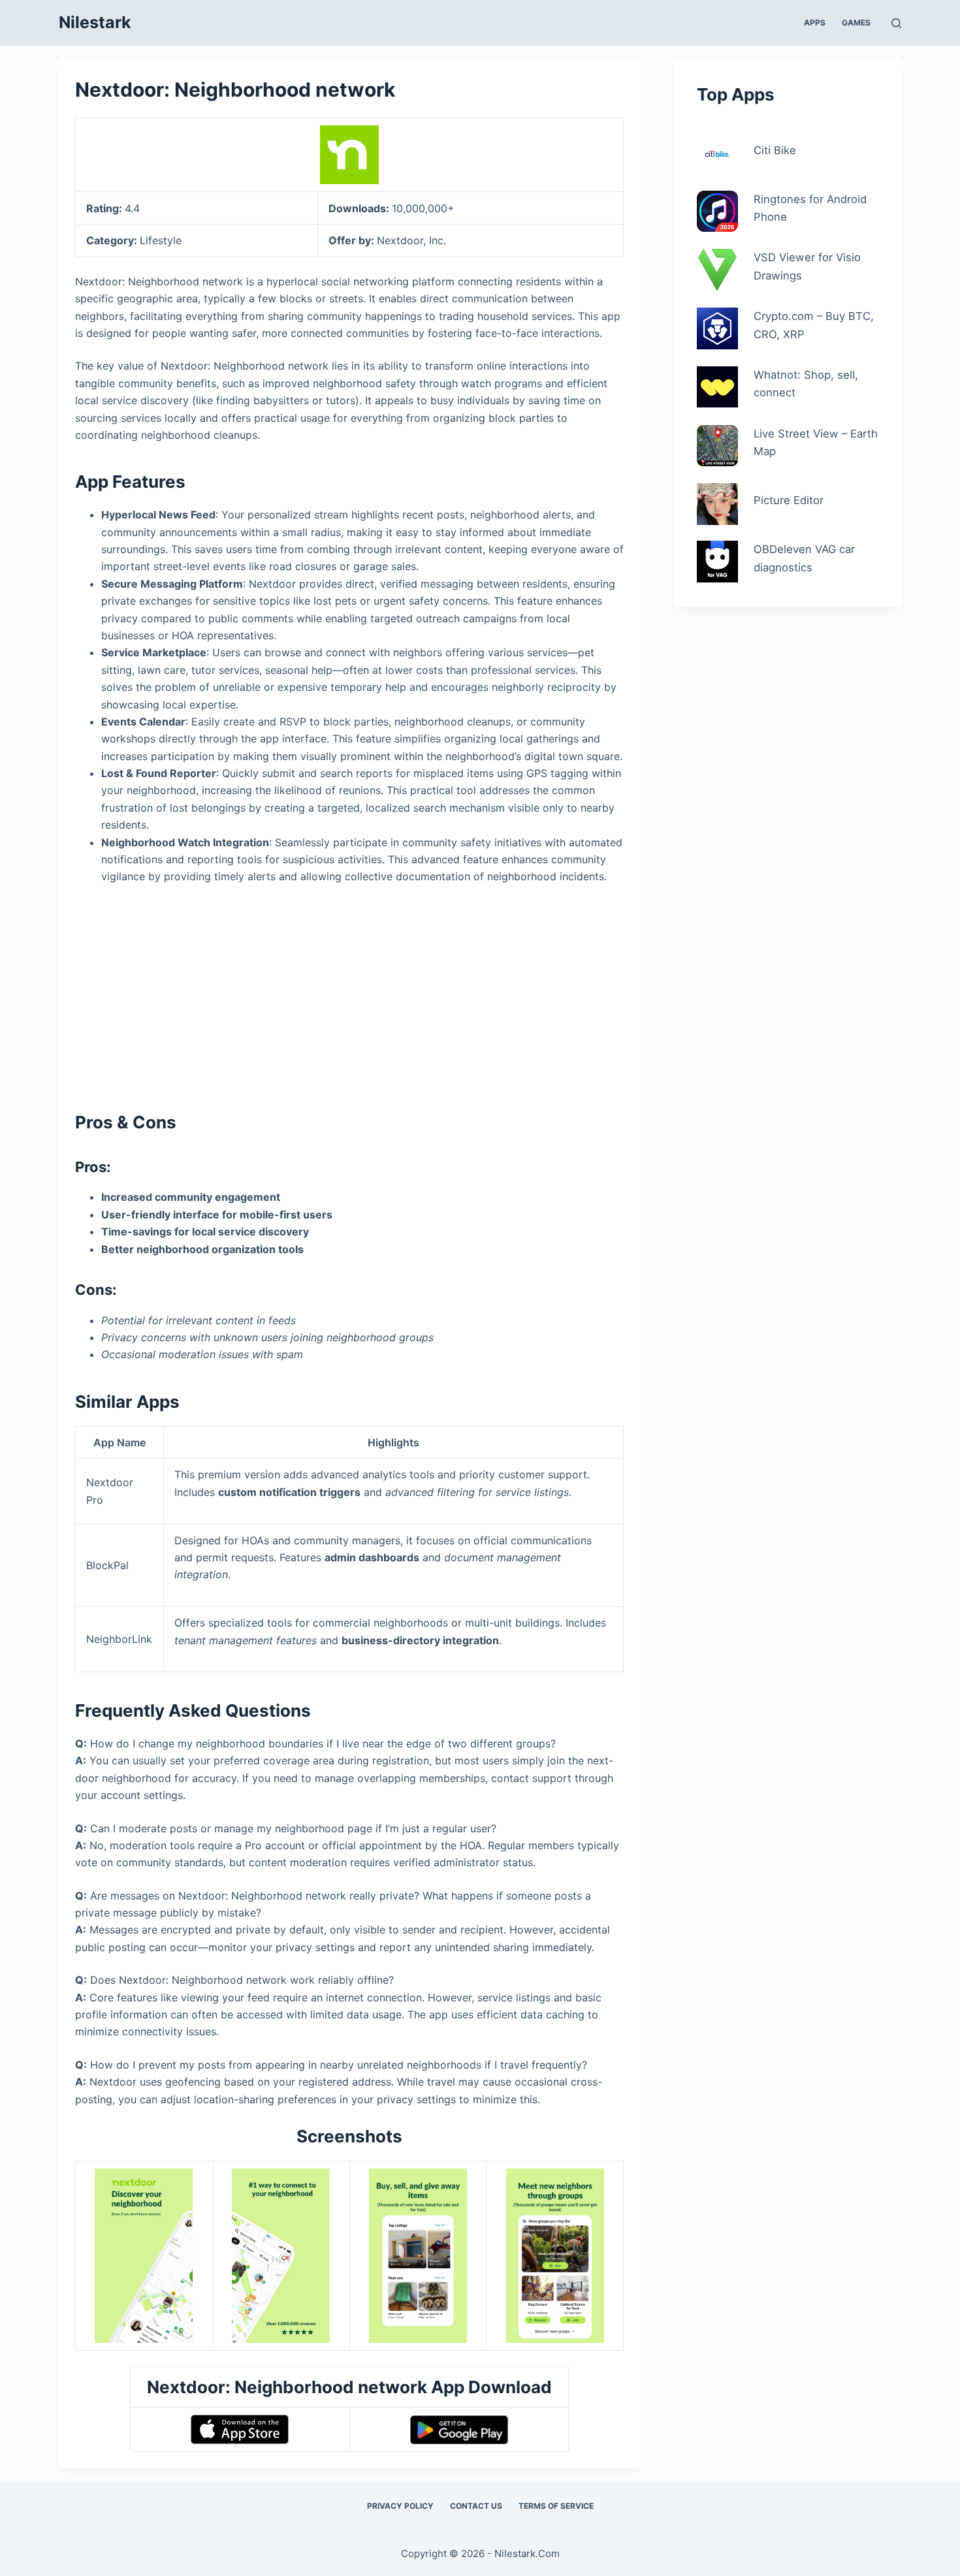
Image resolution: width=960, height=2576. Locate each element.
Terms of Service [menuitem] (556, 2506)
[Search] (896, 23)
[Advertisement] (349, 993)
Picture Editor (789, 500)
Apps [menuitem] (815, 23)
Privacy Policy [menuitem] (400, 2506)
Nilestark (95, 22)
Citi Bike (775, 150)
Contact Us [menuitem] (476, 2506)
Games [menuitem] (856, 23)
